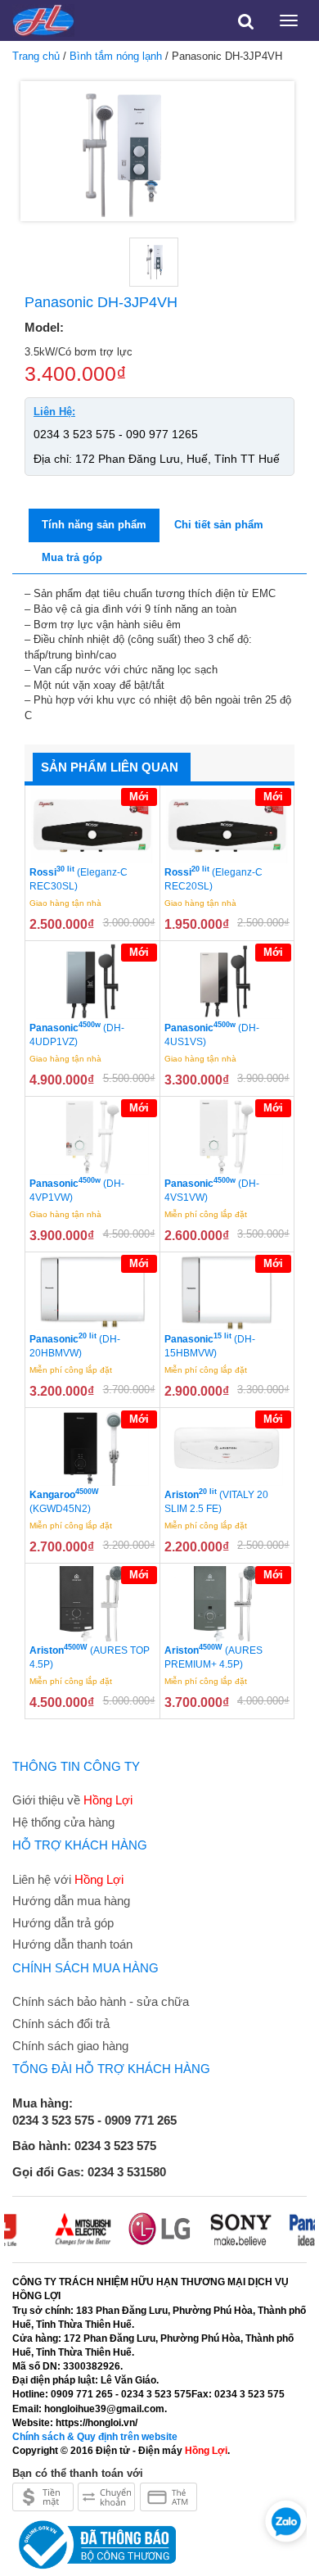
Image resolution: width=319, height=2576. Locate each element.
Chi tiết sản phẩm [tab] (219, 525)
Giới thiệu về (72, 1800)
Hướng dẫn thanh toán (72, 1944)
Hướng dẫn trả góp (63, 1923)
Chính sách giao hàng (70, 2046)
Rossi (79, 879)
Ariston (216, 1501)
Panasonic (77, 1034)
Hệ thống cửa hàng (63, 1822)
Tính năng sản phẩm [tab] (94, 525)
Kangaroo (64, 1501)
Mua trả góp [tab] (72, 557)
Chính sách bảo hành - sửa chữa (101, 2001)
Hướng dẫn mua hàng (71, 1901)
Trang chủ (36, 56)
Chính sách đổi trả (61, 2024)
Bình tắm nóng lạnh (116, 56)
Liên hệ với (68, 1879)
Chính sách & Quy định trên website (95, 2437)
